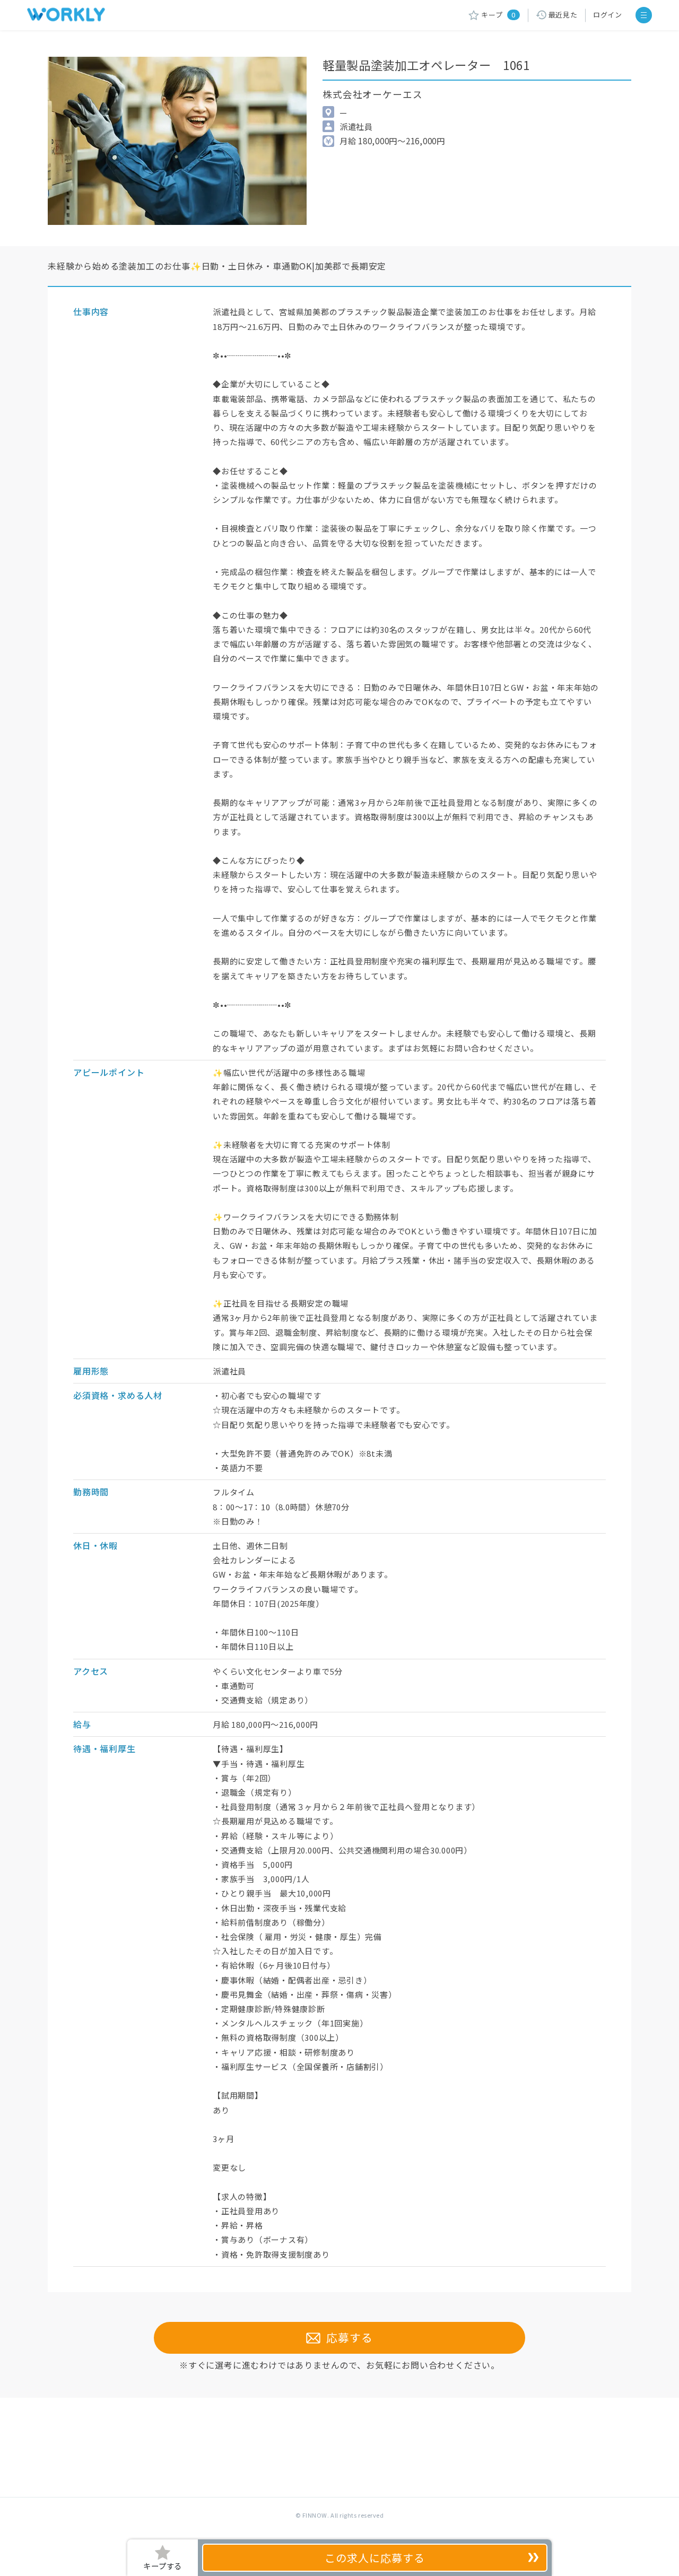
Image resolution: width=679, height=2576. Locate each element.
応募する (347, 2337)
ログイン (608, 15)
